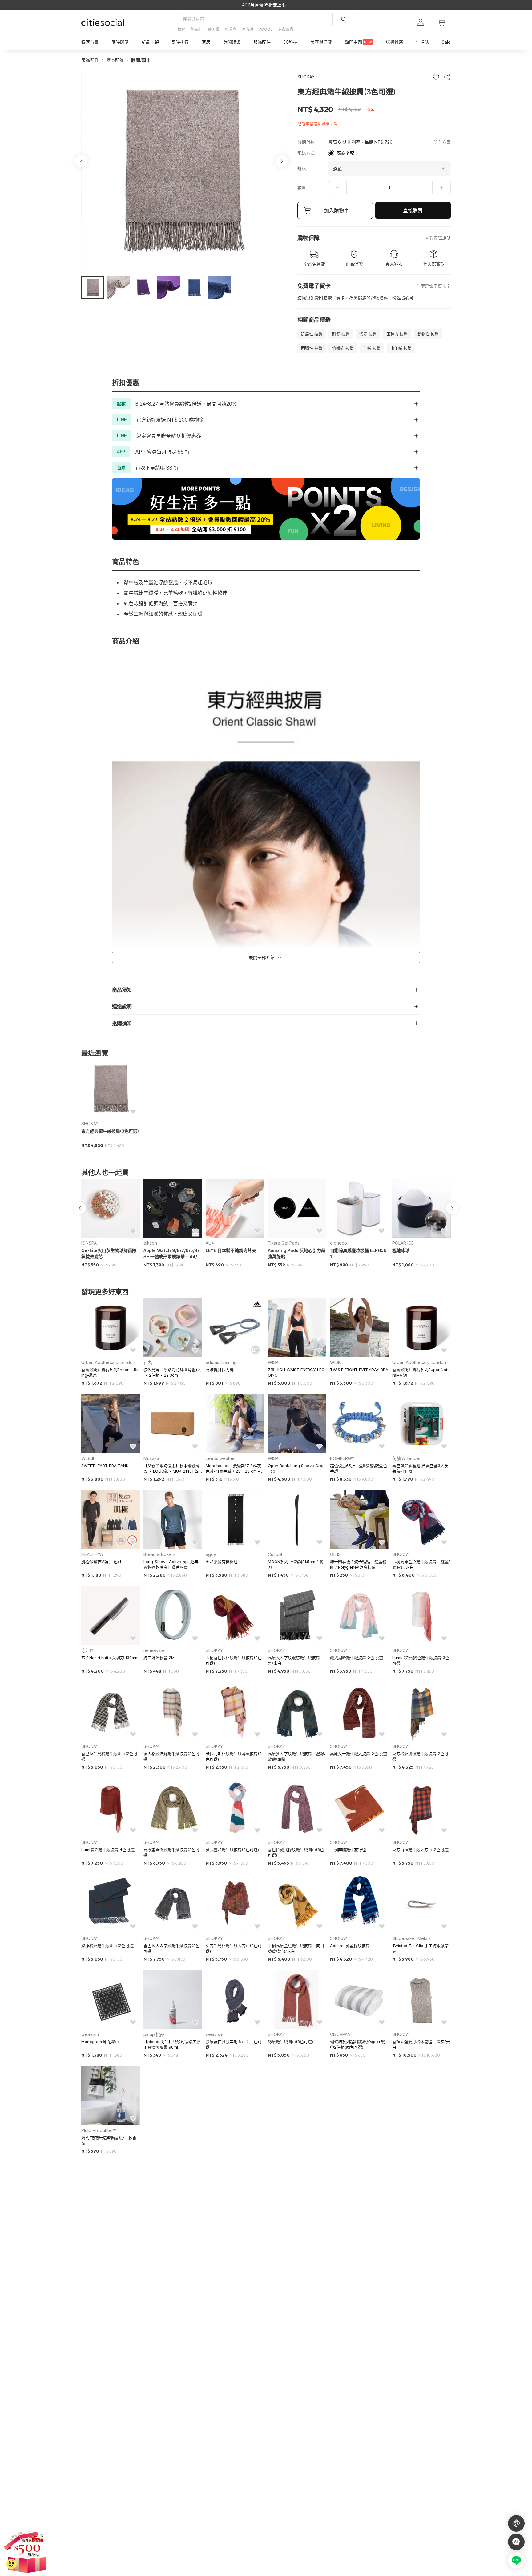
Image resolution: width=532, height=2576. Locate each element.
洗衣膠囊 (285, 29)
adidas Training (221, 1362)
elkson (150, 1243)
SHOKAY (90, 1124)
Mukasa (151, 1458)
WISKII (274, 1362)
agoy (211, 1554)
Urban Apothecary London (108, 1362)
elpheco (339, 1243)
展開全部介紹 (262, 957)
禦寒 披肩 (368, 334)
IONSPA (89, 1243)
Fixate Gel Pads (284, 1243)
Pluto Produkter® (99, 2130)
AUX (210, 1243)
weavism (90, 2034)
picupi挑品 (154, 2034)
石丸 (148, 1362)
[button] (93, 288)
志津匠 (88, 1650)
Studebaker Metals (411, 1938)
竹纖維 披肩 (343, 348)
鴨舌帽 (214, 29)
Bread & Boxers (159, 1554)
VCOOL (265, 29)
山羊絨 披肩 (401, 348)
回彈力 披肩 (397, 334)
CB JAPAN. (341, 2034)
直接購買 (413, 210)
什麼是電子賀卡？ (433, 286)
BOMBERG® (342, 1458)
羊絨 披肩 (372, 348)
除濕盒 (230, 29)
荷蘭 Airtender (407, 1458)
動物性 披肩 (428, 334)
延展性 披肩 (312, 334)
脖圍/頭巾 (141, 60)
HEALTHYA (92, 1554)
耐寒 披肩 (341, 334)
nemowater (155, 1650)
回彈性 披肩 (312, 348)
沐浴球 (247, 29)
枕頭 (182, 29)
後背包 (197, 29)
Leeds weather (221, 1458)
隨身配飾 (115, 60)
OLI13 (335, 1554)
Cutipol (275, 1554)
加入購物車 (337, 210)
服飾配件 (90, 60)
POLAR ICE (403, 1243)
